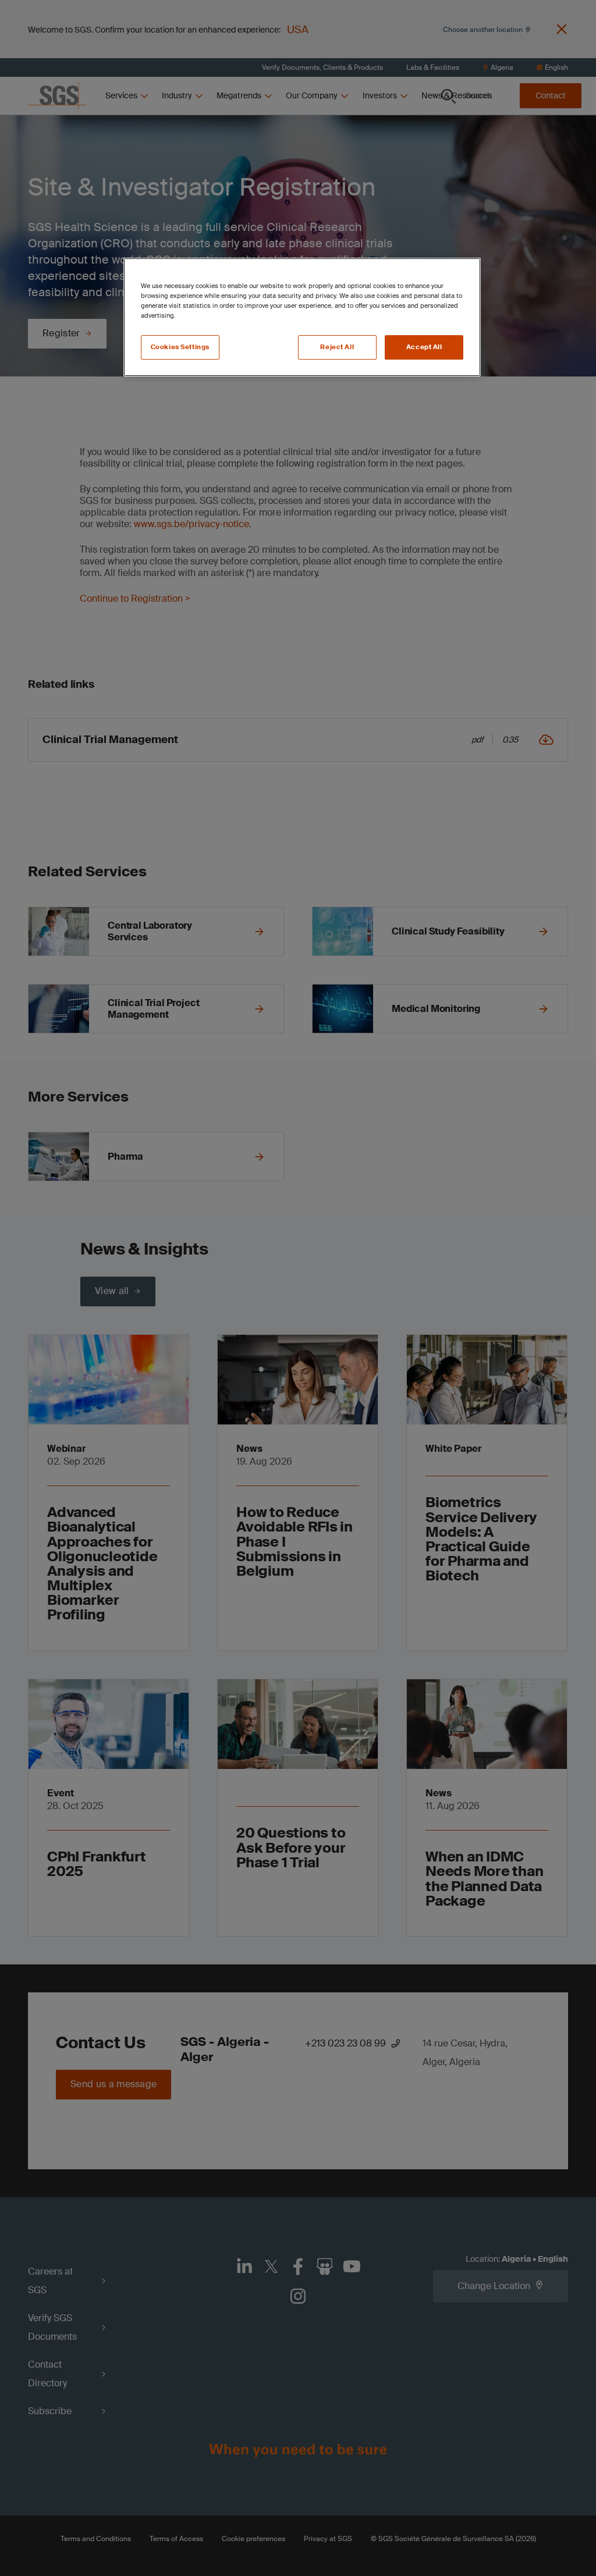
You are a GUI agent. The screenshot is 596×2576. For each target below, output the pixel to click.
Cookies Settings (180, 347)
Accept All (424, 347)
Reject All (337, 347)
